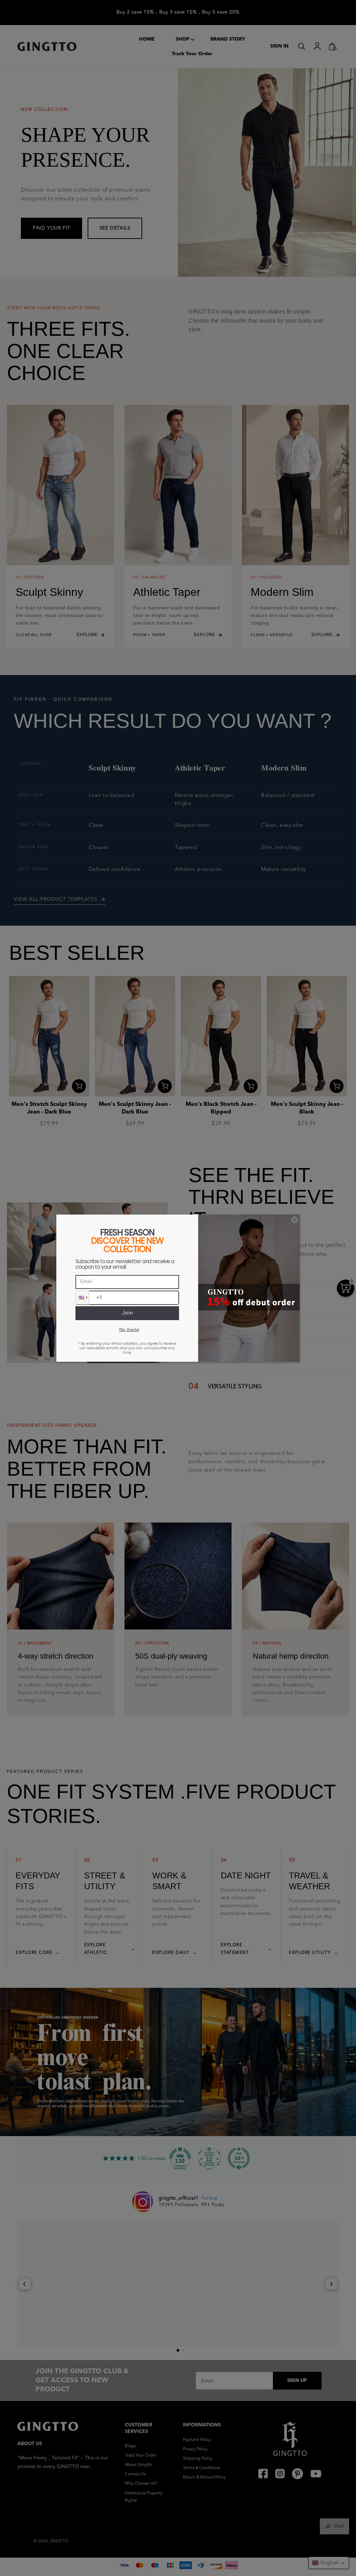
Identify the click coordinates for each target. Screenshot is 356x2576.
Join (127, 1313)
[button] (82, 1298)
